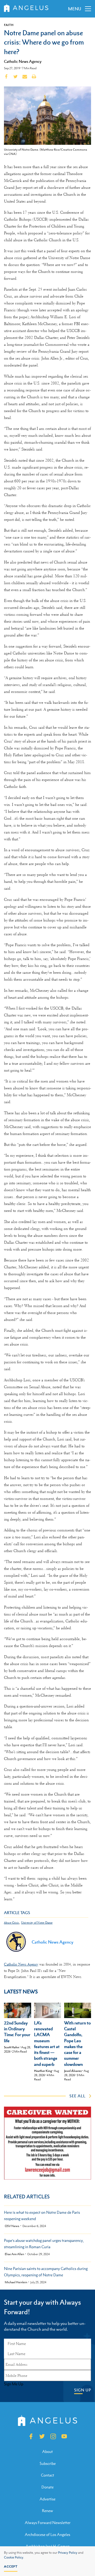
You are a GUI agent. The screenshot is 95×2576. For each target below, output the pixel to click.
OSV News (12, 2226)
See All (77, 2096)
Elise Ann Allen (14, 2254)
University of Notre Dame (37, 1923)
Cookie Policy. (14, 2557)
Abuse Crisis (11, 1923)
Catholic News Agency (23, 61)
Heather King (43, 2071)
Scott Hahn (12, 2047)
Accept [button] (11, 2566)
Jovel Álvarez (73, 2071)
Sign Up (83, 2390)
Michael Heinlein (16, 2282)
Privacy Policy (68, 2553)
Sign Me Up (14, 2384)
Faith (9, 25)
